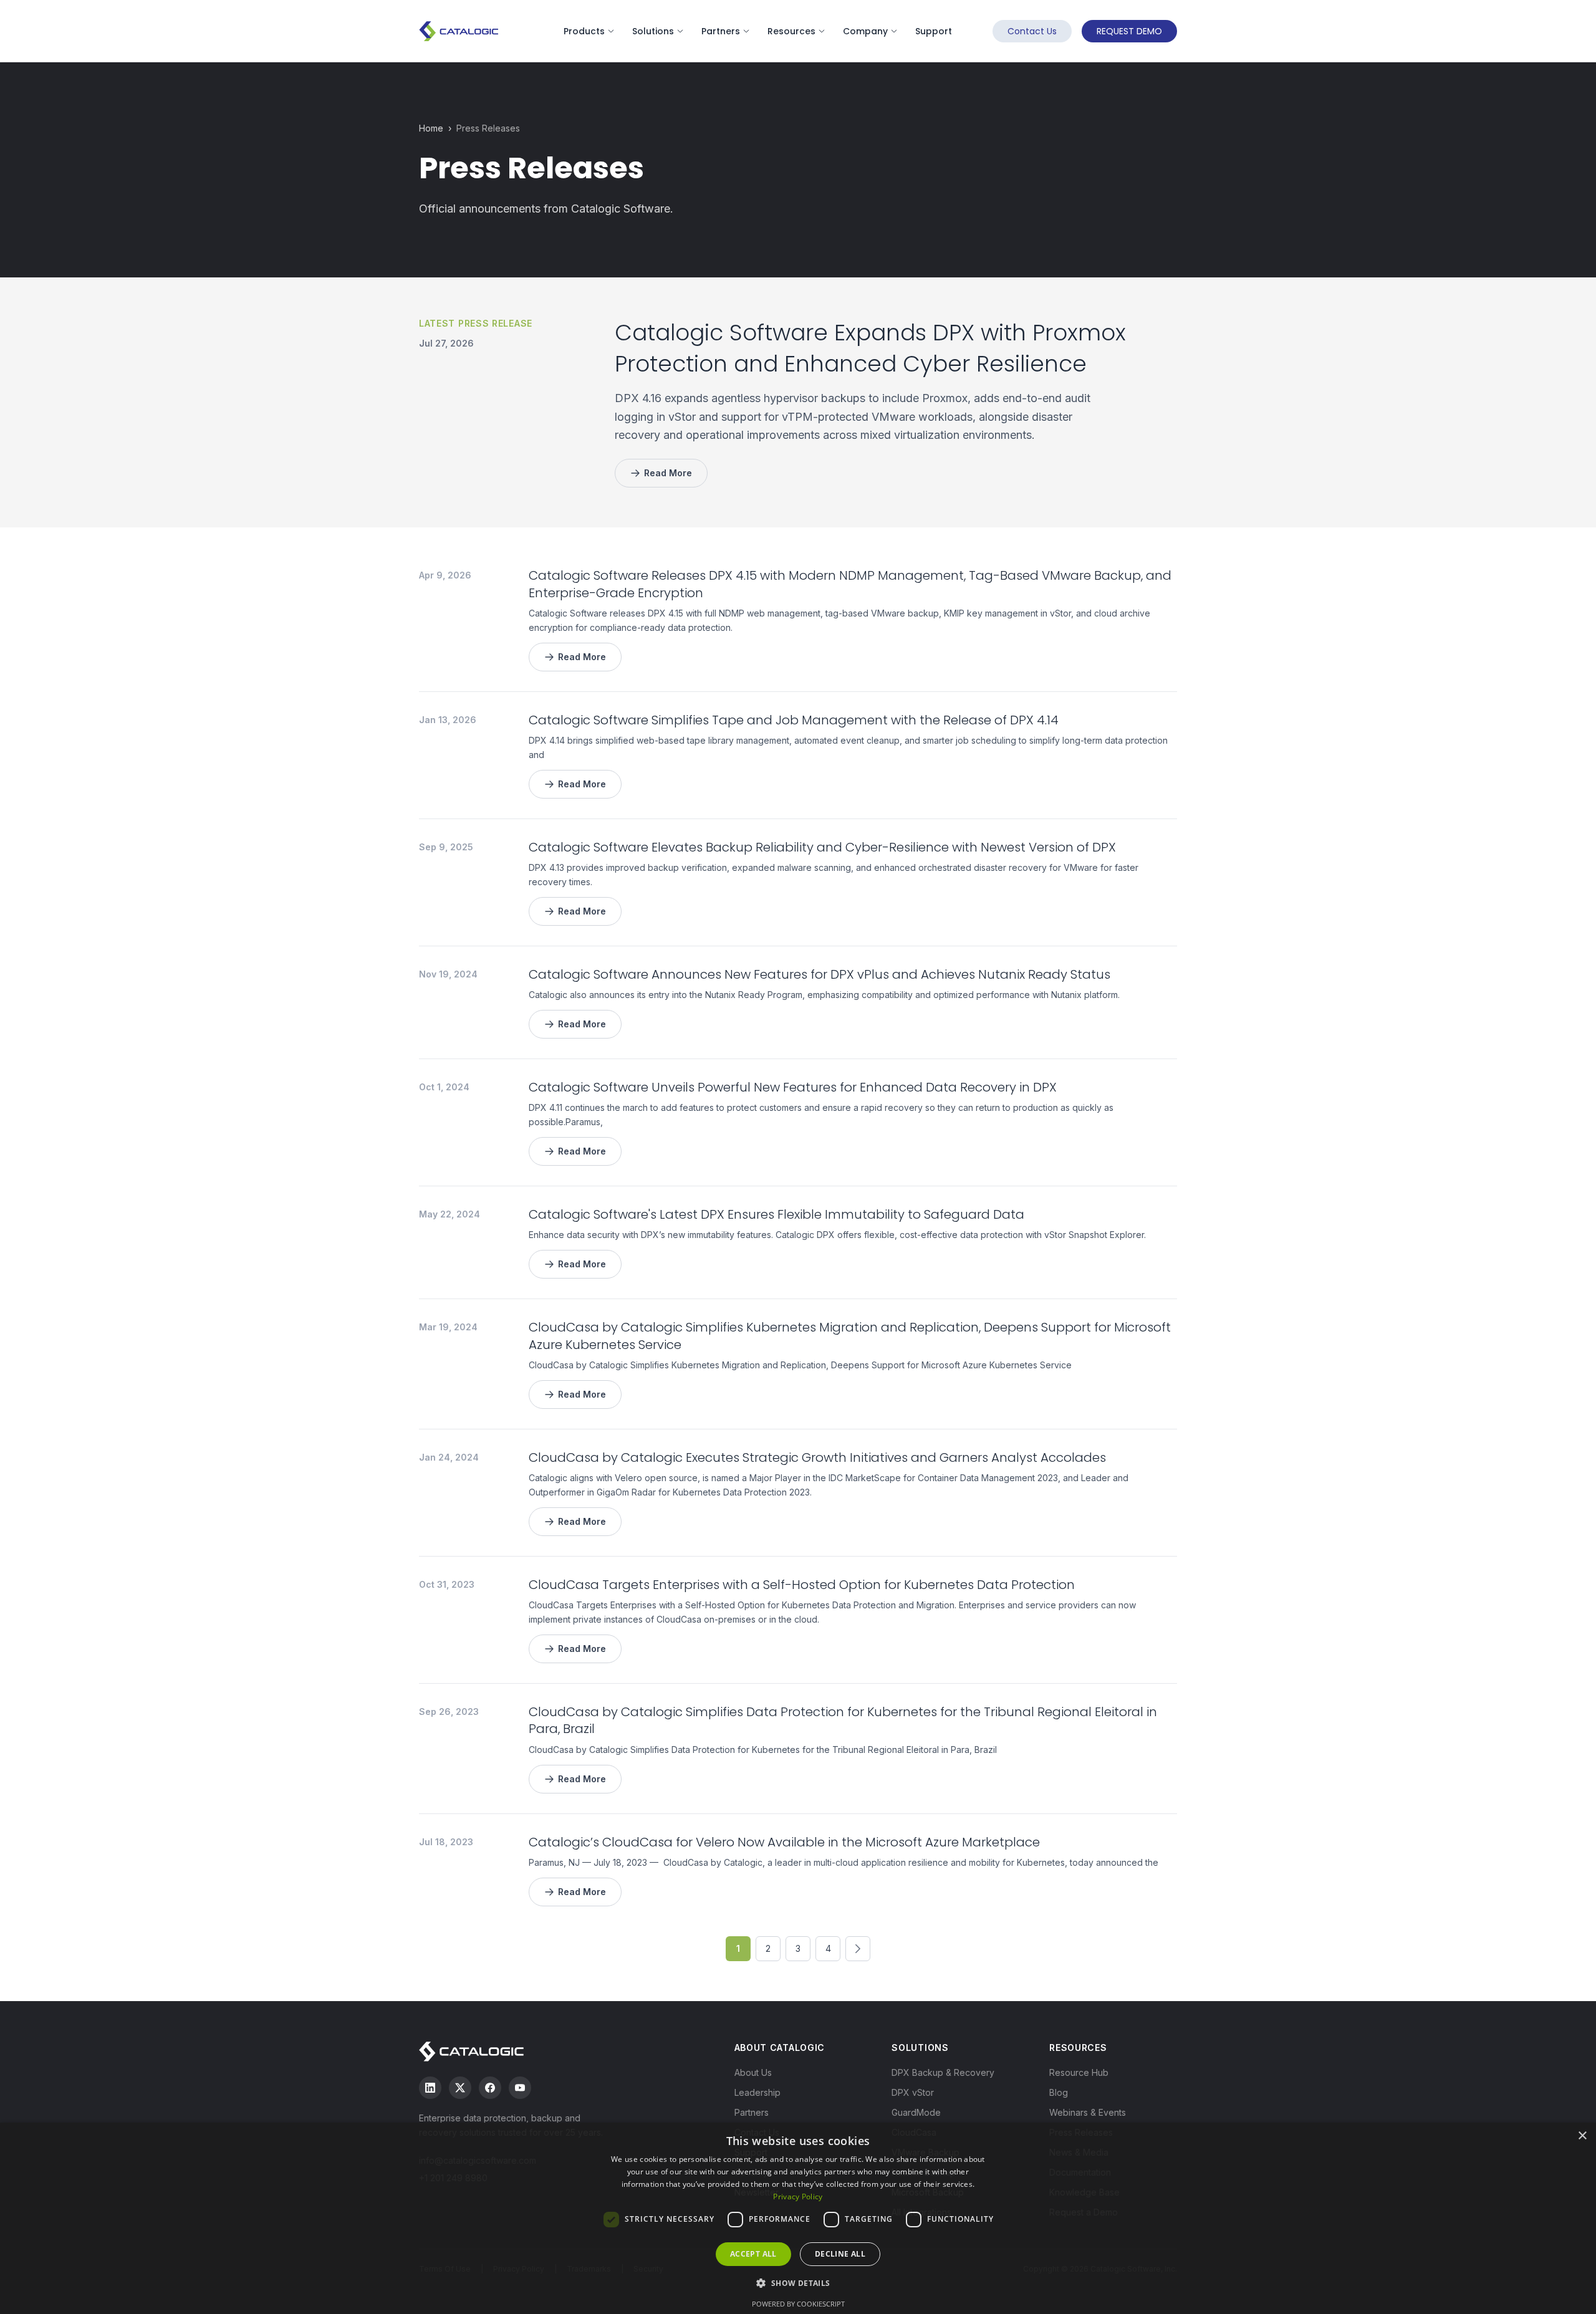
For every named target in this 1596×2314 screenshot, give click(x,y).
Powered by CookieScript (798, 2304)
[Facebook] (490, 2088)
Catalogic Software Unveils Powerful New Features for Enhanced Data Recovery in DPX (793, 1087)
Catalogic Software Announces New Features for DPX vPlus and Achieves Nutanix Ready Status (820, 974)
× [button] (1582, 2136)
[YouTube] (520, 2088)
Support (934, 31)
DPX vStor (913, 2092)
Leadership (757, 2092)
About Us (753, 2072)
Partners (721, 31)
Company (865, 31)
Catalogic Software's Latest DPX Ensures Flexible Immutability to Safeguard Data (776, 1214)
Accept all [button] (753, 2254)
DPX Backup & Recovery (943, 2072)
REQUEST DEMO (1129, 31)
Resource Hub (1079, 2072)
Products (584, 31)
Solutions (653, 31)
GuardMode (916, 2112)
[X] (460, 2088)
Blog (1059, 2092)
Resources (791, 31)
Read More (668, 473)
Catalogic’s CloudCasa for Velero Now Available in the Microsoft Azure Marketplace (784, 1842)
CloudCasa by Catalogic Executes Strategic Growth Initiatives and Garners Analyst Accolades (817, 1457)
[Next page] (858, 1949)
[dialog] (798, 2218)
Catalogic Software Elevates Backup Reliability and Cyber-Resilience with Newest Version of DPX (822, 847)
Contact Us (1032, 31)
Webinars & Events (1088, 2112)
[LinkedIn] (430, 2088)
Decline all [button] (840, 2254)
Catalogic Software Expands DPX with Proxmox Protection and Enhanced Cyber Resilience (870, 348)
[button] (798, 2283)
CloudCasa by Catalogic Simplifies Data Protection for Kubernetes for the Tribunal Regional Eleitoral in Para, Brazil (843, 1721)
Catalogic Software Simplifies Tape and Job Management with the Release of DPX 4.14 (794, 720)
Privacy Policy (798, 2196)
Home (431, 128)
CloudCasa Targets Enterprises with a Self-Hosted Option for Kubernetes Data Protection (802, 1585)
